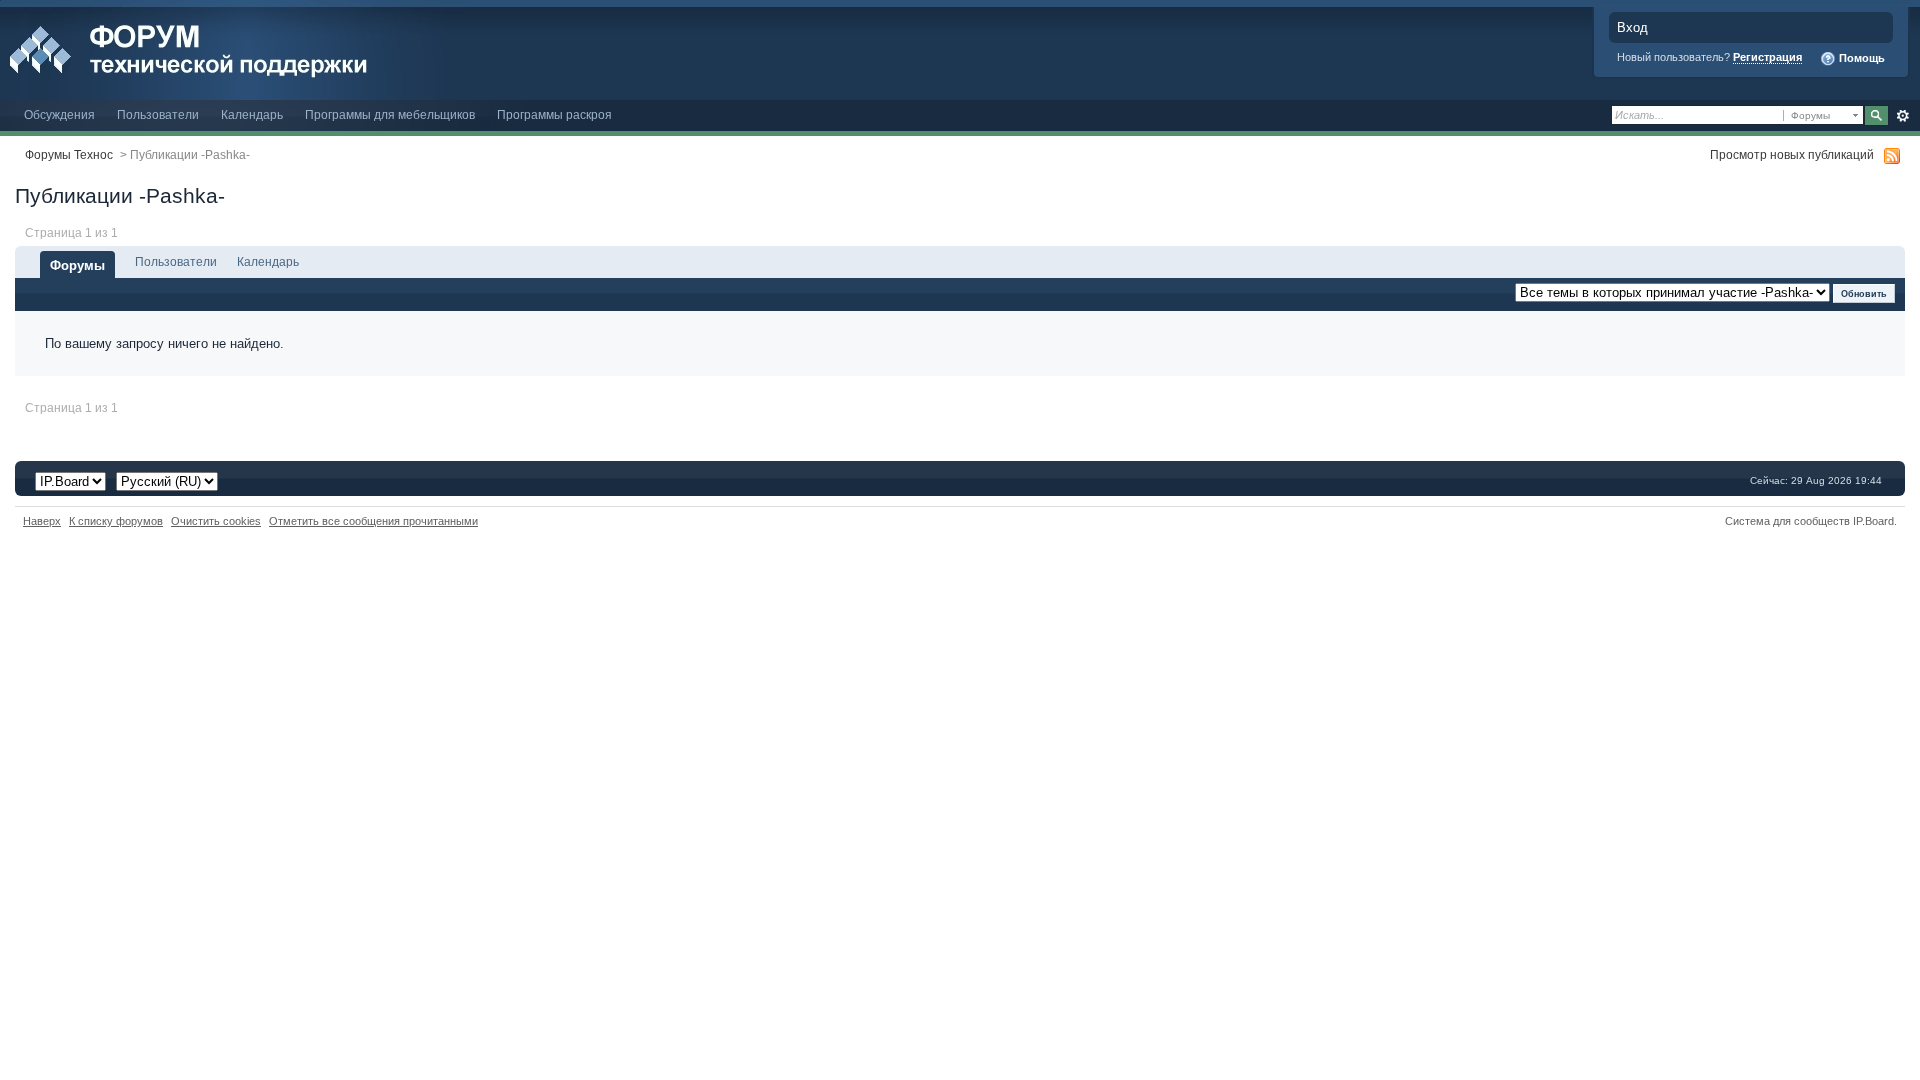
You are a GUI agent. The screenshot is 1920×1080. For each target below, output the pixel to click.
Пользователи (158, 114)
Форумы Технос (69, 154)
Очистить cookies (216, 521)
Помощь (1860, 58)
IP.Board (1873, 521)
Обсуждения (59, 114)
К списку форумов (116, 521)
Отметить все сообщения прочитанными (373, 521)
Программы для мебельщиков (390, 114)
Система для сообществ (1787, 521)
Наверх (42, 521)
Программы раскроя (554, 114)
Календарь (252, 114)
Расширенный (1902, 116)
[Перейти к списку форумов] (232, 48)
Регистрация (1767, 57)
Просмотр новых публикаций (1792, 154)
